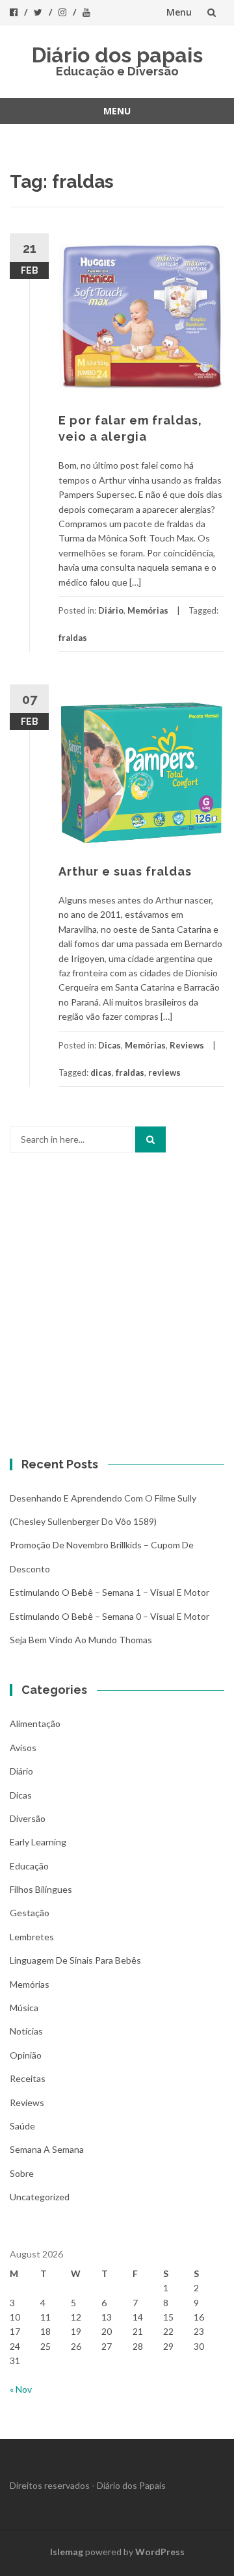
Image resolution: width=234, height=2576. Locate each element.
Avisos (23, 1748)
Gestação (30, 1913)
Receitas (28, 2078)
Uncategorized (40, 2197)
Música (24, 2008)
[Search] (150, 1139)
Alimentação (35, 1724)
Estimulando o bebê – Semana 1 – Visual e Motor (110, 1592)
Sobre (22, 2173)
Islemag (67, 2552)
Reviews (187, 1045)
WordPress (160, 2552)
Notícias (26, 2031)
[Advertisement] (117, 1309)
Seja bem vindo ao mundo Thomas (81, 1640)
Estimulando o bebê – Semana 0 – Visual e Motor (110, 1616)
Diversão (28, 1818)
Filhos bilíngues (41, 1889)
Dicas (110, 1045)
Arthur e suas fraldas (125, 871)
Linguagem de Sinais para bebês (75, 1960)
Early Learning (38, 1842)
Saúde (22, 2126)
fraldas (73, 638)
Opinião (26, 2055)
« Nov (21, 2389)
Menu (179, 12)
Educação (29, 1866)
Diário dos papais (117, 55)
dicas (101, 1073)
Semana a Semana (47, 2149)
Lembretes (32, 1937)
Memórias (148, 610)
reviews (164, 1073)
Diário (111, 610)
